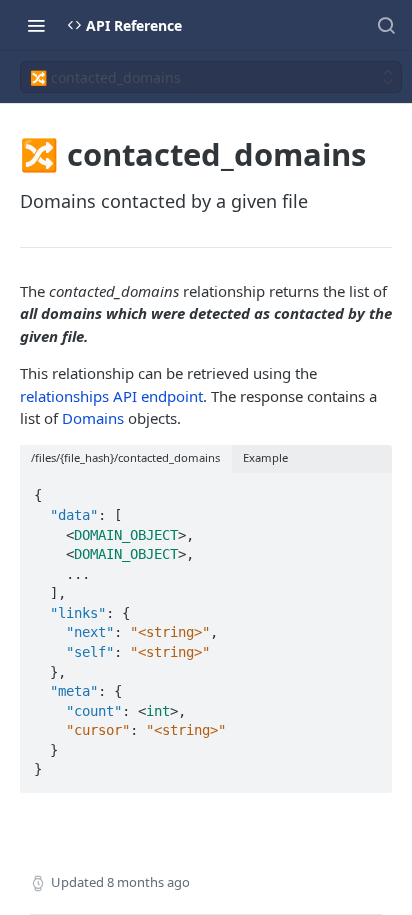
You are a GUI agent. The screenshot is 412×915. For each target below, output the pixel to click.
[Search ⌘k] (386, 25)
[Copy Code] (368, 490)
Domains (93, 418)
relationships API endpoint (111, 396)
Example (265, 457)
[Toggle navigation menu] (36, 25)
